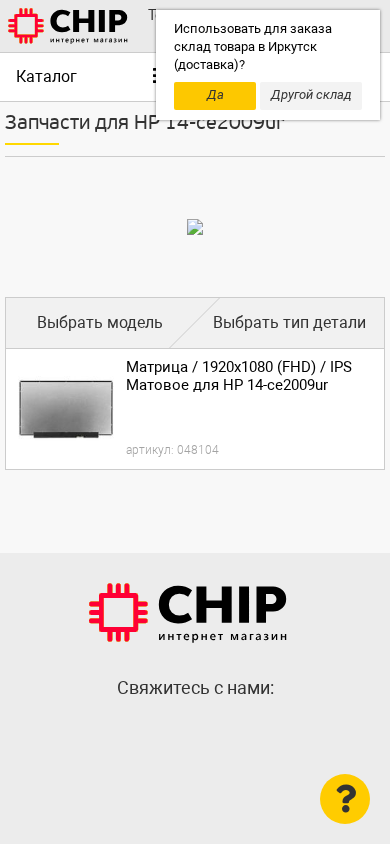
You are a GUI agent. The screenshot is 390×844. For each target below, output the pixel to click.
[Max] (155, 731)
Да (215, 94)
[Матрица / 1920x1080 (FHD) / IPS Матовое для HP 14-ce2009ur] (66, 409)
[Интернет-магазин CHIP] (68, 26)
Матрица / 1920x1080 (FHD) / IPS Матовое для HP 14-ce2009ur (239, 376)
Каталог (46, 76)
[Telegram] (195, 731)
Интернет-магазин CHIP (188, 613)
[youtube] (235, 731)
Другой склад (311, 94)
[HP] (195, 227)
